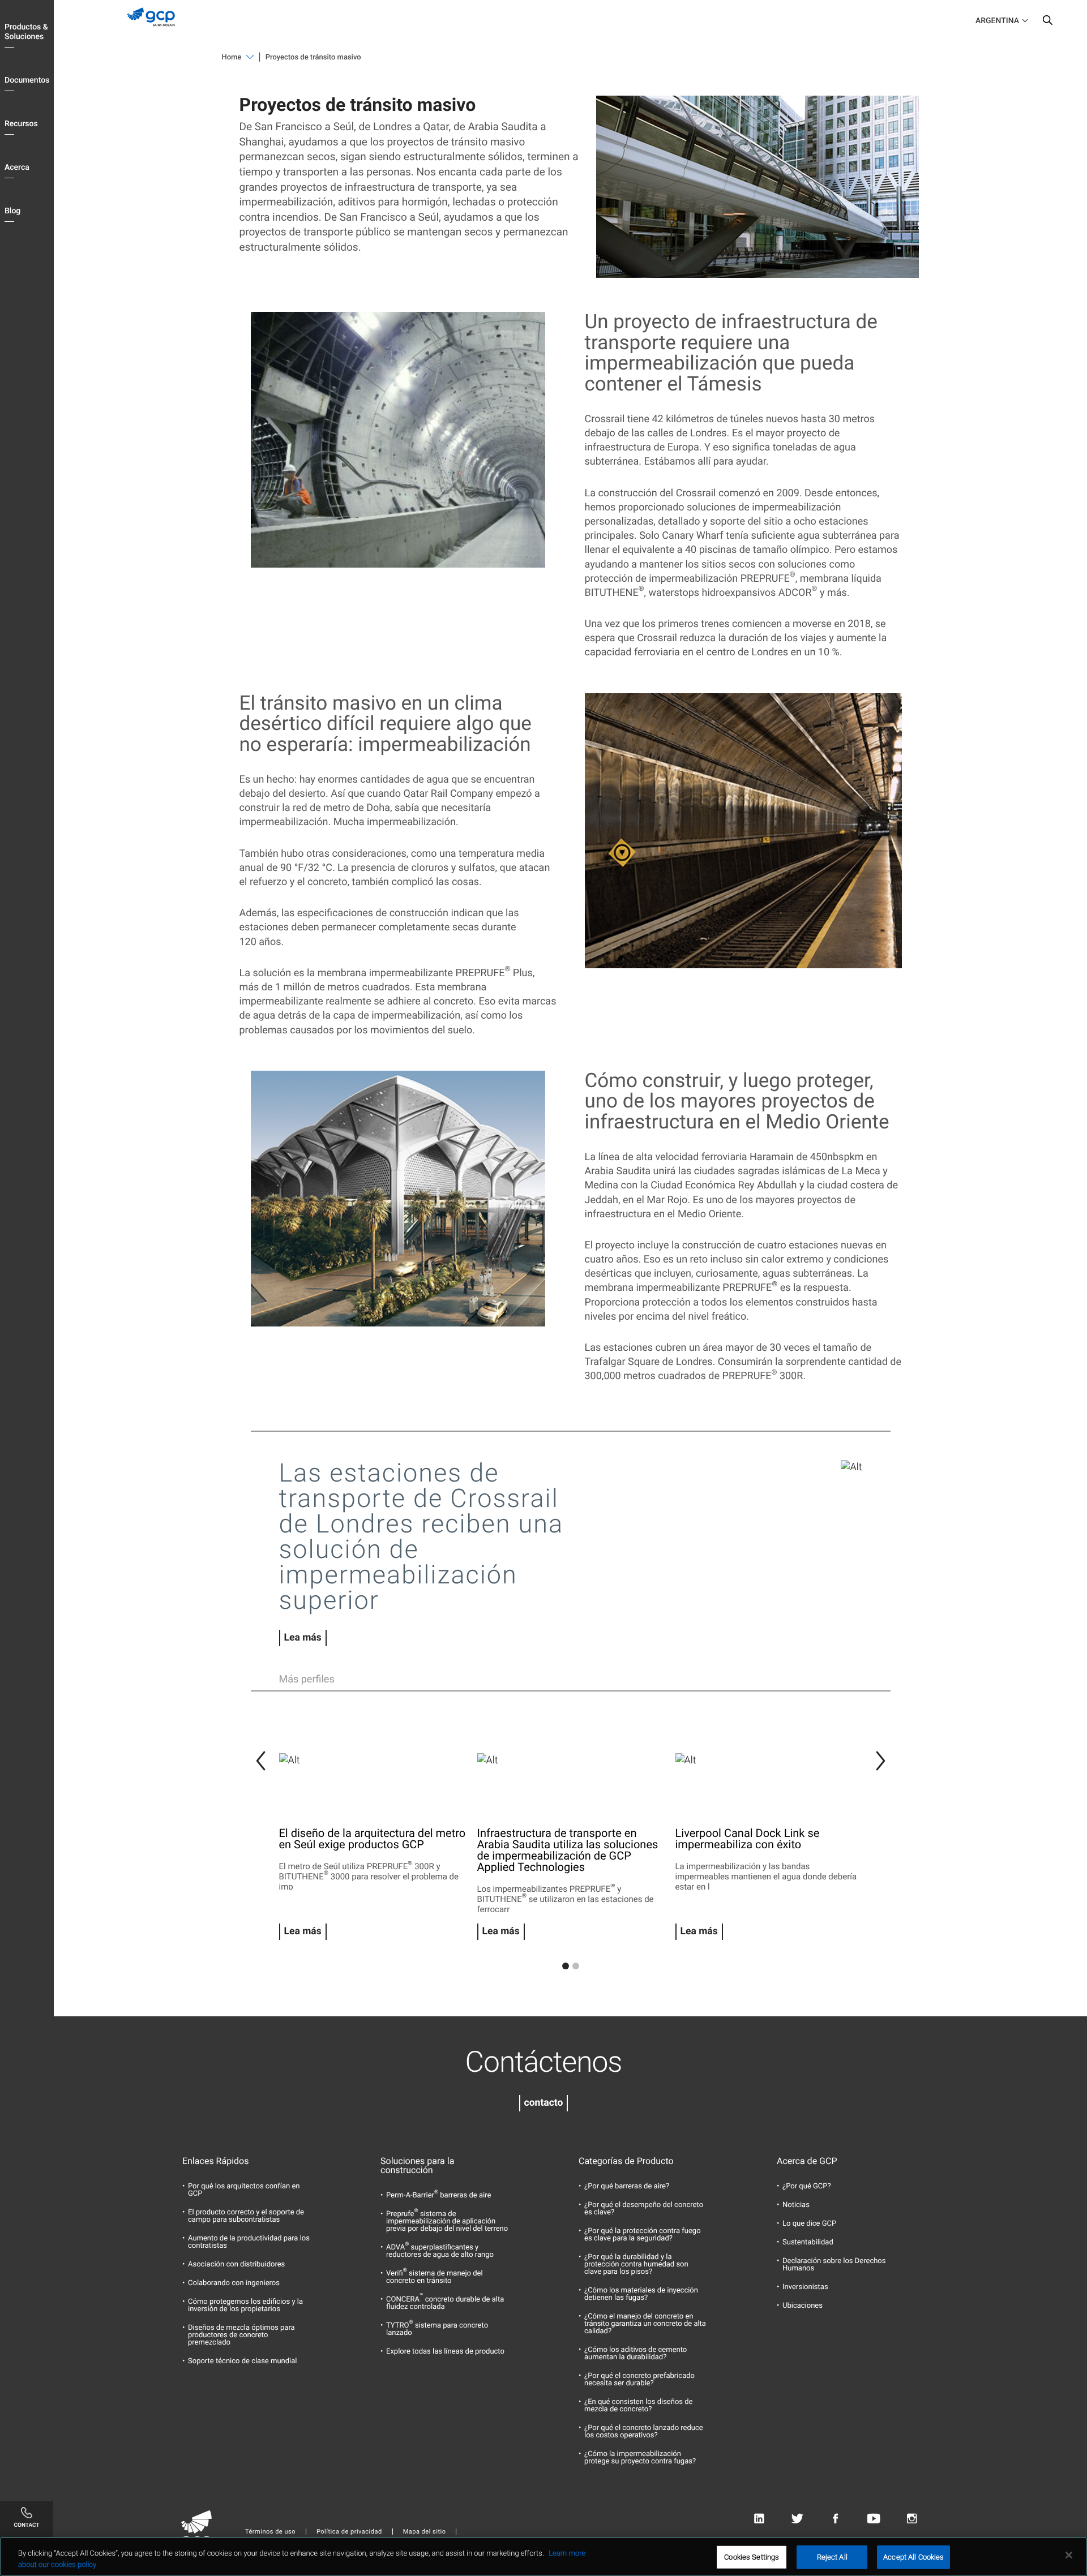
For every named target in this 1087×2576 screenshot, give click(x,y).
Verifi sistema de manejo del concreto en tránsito (435, 2277)
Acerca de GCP (807, 2161)
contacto (544, 2103)
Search (1047, 23)
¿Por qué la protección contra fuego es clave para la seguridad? (643, 2235)
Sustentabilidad (808, 2242)
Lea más (303, 1638)
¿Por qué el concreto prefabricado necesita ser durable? (639, 2380)
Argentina (997, 21)
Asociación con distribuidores (236, 2264)
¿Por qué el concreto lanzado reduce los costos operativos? (644, 2432)
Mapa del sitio (425, 2532)
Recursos (21, 124)
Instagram (912, 2519)
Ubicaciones (803, 2306)
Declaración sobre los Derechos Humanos (834, 2265)
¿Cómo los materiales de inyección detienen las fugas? (641, 2294)
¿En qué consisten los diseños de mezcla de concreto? (639, 2406)
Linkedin (759, 2519)
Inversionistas (805, 2287)
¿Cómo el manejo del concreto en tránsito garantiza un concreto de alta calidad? (645, 2324)
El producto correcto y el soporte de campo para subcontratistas (246, 2216)
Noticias (796, 2205)
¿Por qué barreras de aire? (627, 2186)
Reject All (832, 2557)
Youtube (874, 2519)
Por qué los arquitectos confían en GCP (244, 2190)
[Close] (1069, 2555)
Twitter (797, 2519)
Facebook (835, 2519)
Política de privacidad (349, 2532)
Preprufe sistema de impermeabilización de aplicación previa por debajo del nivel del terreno (447, 2221)
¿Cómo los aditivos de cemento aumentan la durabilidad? (635, 2354)
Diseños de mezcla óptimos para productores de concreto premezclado (241, 2335)
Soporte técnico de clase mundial (242, 2361)
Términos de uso (270, 2532)
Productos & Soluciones (26, 32)
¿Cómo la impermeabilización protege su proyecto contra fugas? (640, 2458)
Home (232, 57)
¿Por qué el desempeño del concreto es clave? (644, 2209)
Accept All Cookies (913, 2557)
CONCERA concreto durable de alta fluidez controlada (445, 2303)
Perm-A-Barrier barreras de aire (438, 2195)
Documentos (27, 80)
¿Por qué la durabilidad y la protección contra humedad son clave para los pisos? (636, 2264)
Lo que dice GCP (809, 2224)
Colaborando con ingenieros (234, 2283)
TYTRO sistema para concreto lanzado (437, 2329)
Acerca (17, 168)
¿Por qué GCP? (807, 2186)
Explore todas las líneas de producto (445, 2352)
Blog (12, 211)
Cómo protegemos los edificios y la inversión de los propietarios (245, 2305)
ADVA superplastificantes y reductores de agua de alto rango (440, 2251)
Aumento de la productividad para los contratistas (249, 2242)
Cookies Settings (752, 2557)
